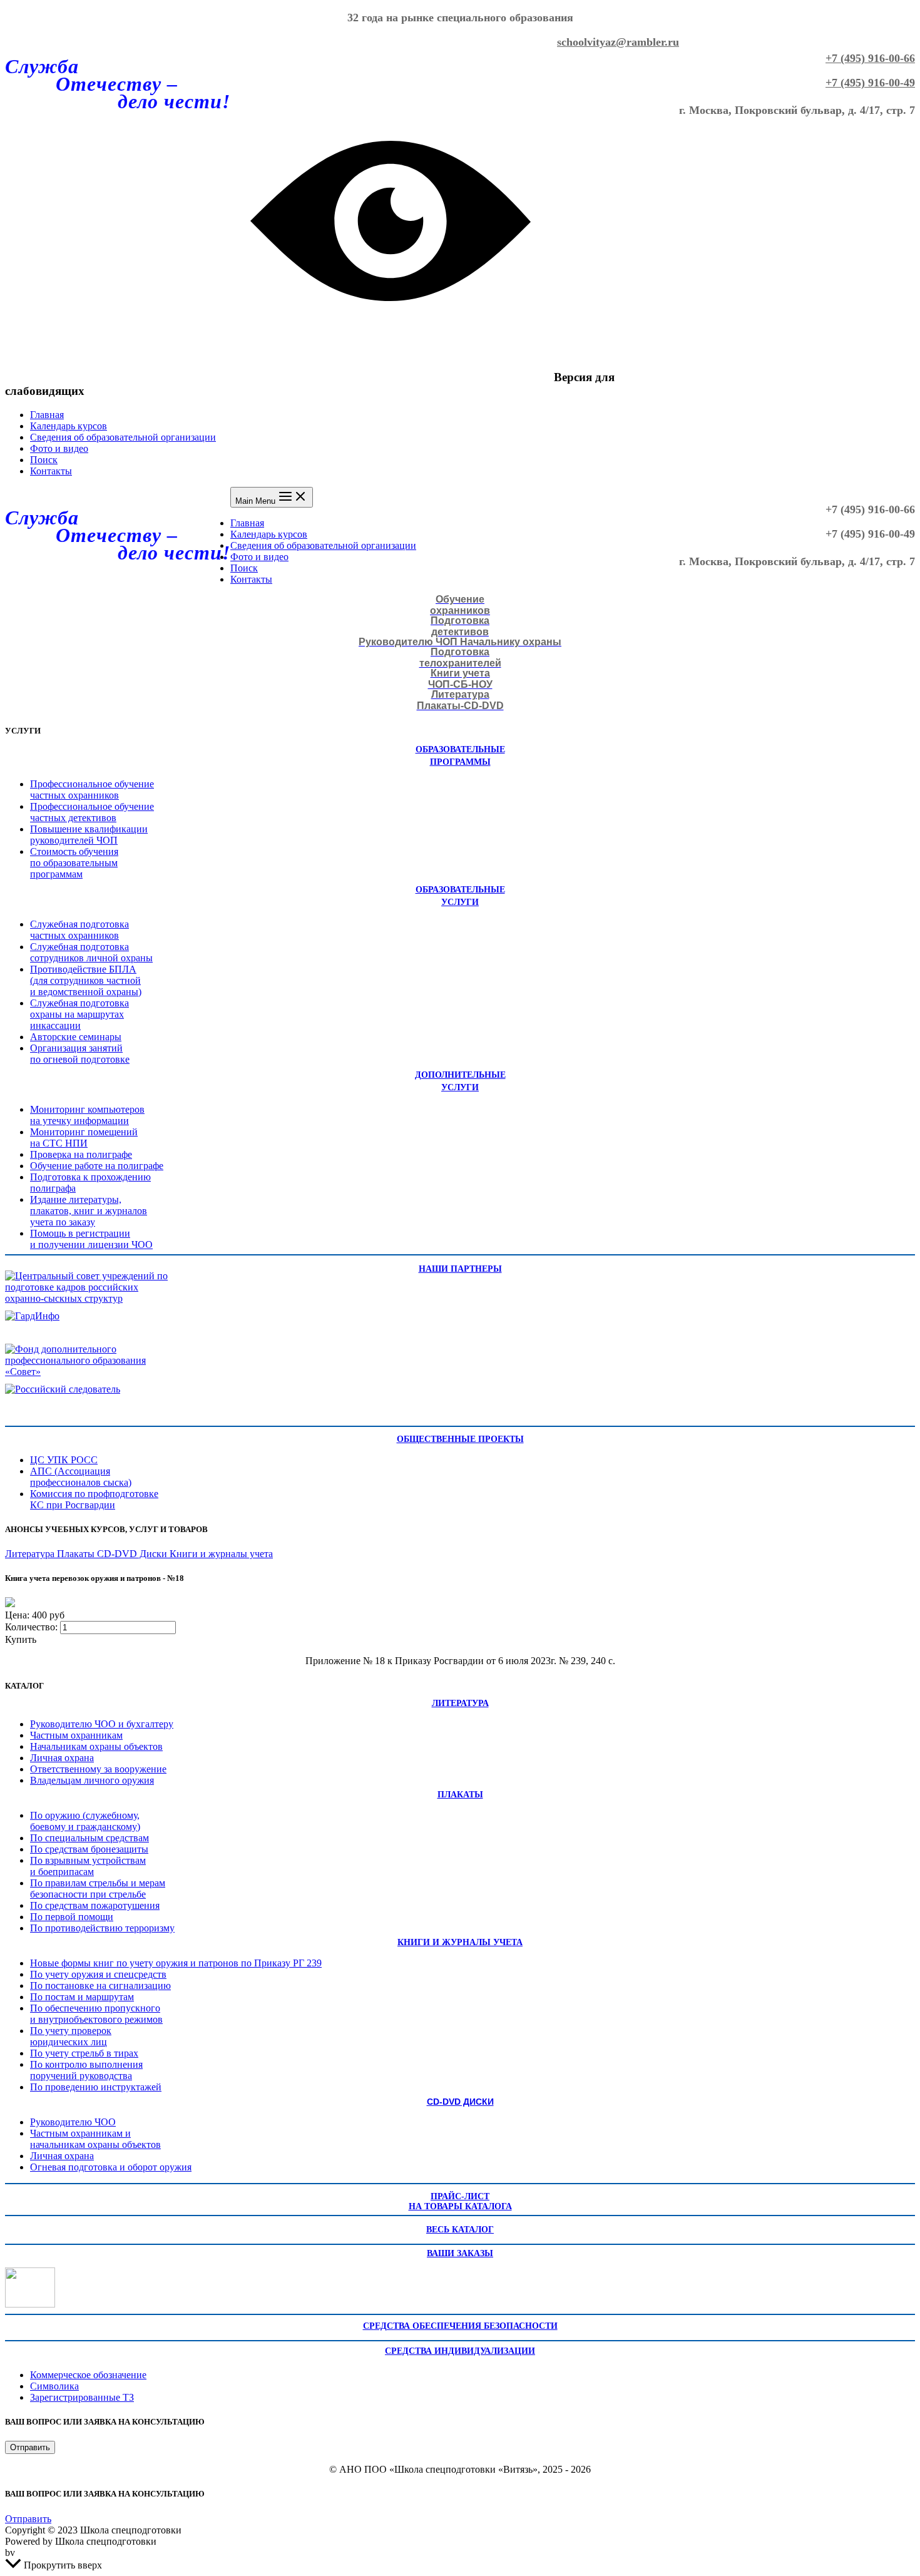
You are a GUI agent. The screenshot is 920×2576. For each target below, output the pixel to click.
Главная (47, 415)
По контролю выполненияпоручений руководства (86, 2070)
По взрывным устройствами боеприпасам (88, 1866)
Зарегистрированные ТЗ (82, 2397)
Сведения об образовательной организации (123, 437)
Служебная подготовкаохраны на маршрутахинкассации (79, 1014)
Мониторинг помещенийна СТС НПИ (84, 1137)
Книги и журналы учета (221, 1554)
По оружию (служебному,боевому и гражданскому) (85, 1821)
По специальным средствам (89, 1838)
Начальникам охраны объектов (96, 1746)
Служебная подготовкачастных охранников (79, 930)
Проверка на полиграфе (81, 1154)
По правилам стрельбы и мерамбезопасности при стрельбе (98, 1889)
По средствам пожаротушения (95, 1905)
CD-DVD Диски (133, 1554)
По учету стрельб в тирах (84, 2053)
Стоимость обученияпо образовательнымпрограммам (74, 863)
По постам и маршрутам (82, 1997)
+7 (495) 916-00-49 (870, 83)
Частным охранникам (76, 1735)
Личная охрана (62, 1758)
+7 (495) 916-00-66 (870, 58)
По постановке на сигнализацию (100, 1986)
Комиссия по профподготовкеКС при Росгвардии (94, 1499)
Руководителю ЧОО (73, 2122)
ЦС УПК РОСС (64, 1460)
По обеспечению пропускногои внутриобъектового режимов (96, 2014)
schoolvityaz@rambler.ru (618, 42)
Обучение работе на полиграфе (97, 1166)
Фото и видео (59, 448)
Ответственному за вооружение (98, 1769)
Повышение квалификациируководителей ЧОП (89, 835)
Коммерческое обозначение (88, 2375)
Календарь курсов (69, 426)
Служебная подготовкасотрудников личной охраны (91, 952)
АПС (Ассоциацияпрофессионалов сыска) (81, 1477)
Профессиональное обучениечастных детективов (92, 812)
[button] (30, 2447)
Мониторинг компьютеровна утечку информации (87, 1115)
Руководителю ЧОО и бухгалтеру (102, 1724)
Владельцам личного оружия (92, 1780)
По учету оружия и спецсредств (98, 1974)
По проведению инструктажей (96, 2087)
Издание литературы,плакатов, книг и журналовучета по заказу (89, 1211)
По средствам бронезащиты (89, 1849)
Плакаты (77, 1554)
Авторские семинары (76, 1037)
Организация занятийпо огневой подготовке (80, 1054)
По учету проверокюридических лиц (71, 2036)
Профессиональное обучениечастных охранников (92, 790)
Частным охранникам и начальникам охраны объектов (95, 2139)
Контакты (51, 471)
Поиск (44, 460)
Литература (31, 1554)
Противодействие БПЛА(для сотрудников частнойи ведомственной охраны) (86, 980)
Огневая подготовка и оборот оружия (111, 2167)
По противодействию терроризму (102, 1928)
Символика (54, 2386)
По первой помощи (72, 1917)
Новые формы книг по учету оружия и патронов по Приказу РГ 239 (176, 1963)
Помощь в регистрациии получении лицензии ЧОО (91, 1239)
